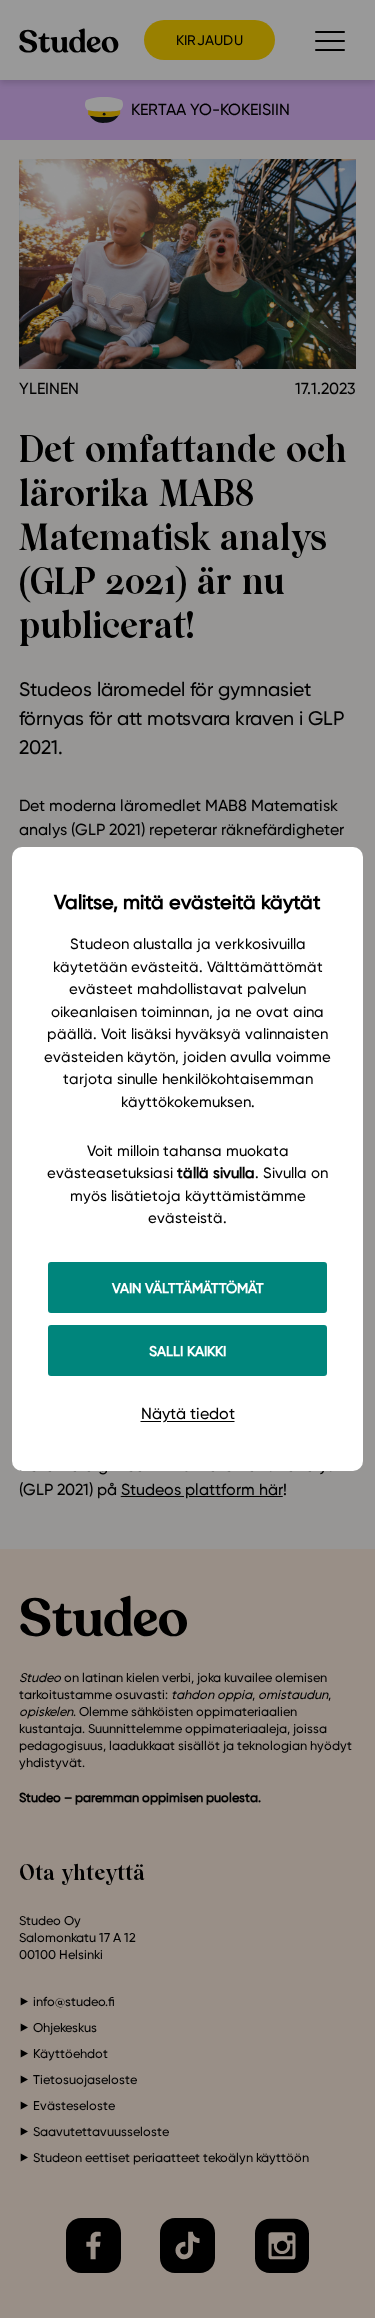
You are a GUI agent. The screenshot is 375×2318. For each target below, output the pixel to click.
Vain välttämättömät (188, 1287)
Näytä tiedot (188, 1413)
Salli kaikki (187, 1350)
